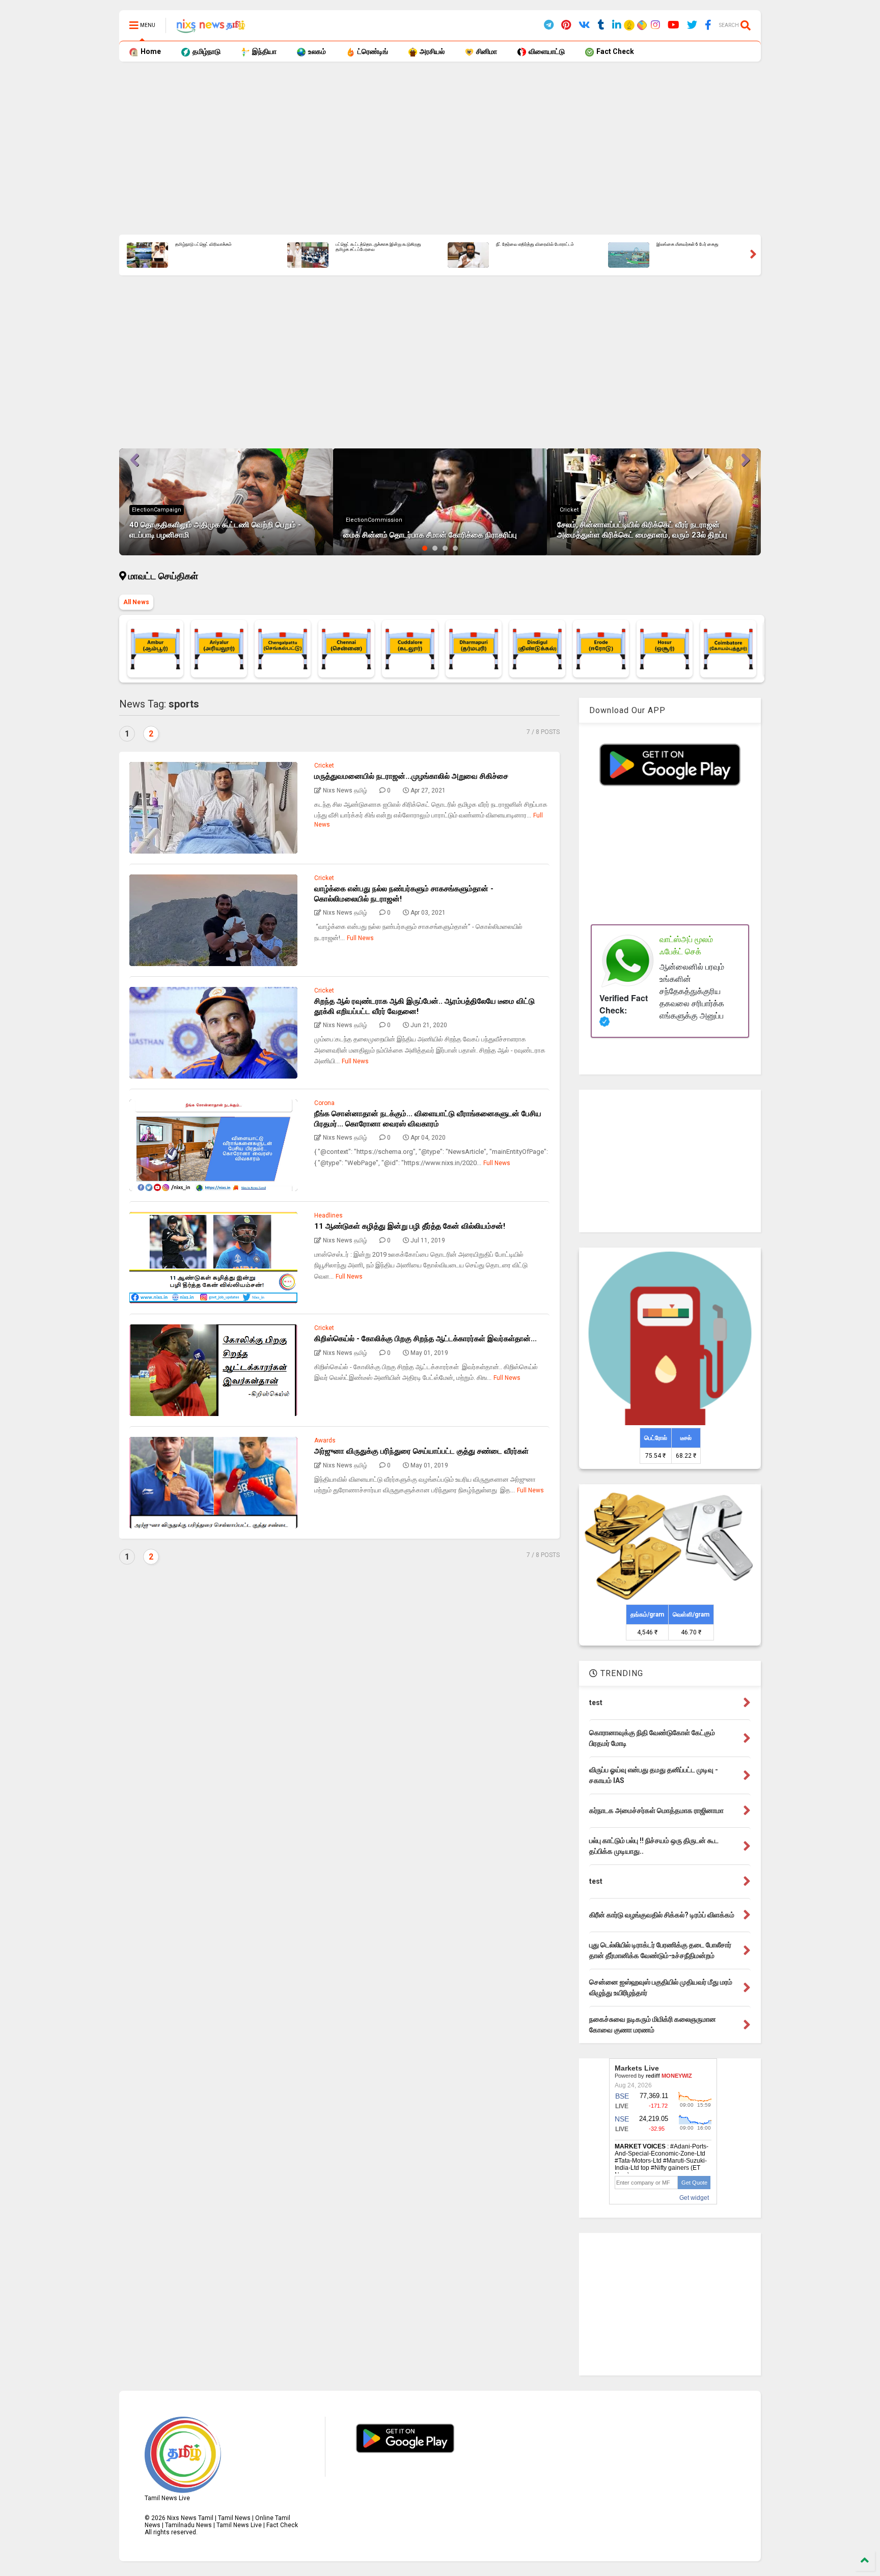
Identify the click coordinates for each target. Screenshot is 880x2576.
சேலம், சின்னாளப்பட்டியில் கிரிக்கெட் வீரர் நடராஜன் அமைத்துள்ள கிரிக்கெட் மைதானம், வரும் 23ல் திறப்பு (642, 530)
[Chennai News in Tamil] (346, 649)
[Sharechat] (641, 26)
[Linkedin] (617, 25)
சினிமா (486, 51)
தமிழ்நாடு (206, 51)
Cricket (569, 510)
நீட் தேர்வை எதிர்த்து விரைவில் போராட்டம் (535, 245)
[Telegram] (549, 25)
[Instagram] (655, 25)
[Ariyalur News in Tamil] (219, 649)
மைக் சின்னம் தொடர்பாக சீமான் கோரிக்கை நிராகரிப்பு (430, 535)
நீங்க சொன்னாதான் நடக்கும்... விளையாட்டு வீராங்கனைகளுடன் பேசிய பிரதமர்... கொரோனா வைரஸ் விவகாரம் (428, 1119)
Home (150, 51)
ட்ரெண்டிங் (372, 51)
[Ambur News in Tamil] (155, 649)
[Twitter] (692, 25)
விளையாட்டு (546, 51)
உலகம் (316, 51)
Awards (325, 1440)
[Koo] (630, 27)
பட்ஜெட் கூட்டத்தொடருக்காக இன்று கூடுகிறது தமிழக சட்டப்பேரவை (378, 247)
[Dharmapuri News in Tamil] (474, 649)
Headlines (328, 1215)
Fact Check (614, 51)
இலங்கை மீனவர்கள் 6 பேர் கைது (687, 245)
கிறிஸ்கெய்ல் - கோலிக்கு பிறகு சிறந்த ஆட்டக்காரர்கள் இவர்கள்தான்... (425, 1339)
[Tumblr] (601, 25)
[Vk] (584, 25)
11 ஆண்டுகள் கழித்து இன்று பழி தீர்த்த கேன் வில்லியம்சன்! (410, 1226)
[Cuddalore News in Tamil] (410, 649)
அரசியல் (431, 51)
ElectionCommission (374, 520)
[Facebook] (708, 25)
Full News (360, 938)
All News (136, 602)
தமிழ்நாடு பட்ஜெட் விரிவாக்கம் (203, 245)
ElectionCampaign (157, 510)
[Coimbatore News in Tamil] (728, 649)
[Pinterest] (566, 25)
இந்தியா (264, 51)
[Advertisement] (425, 148)
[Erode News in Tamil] (601, 649)
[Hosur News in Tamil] (665, 649)
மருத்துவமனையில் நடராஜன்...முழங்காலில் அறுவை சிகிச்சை (411, 776)
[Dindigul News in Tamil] (537, 649)
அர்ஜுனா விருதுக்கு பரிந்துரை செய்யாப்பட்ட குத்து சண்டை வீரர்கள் (421, 1451)
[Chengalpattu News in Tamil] (283, 649)
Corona (324, 1103)
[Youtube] (673, 25)
